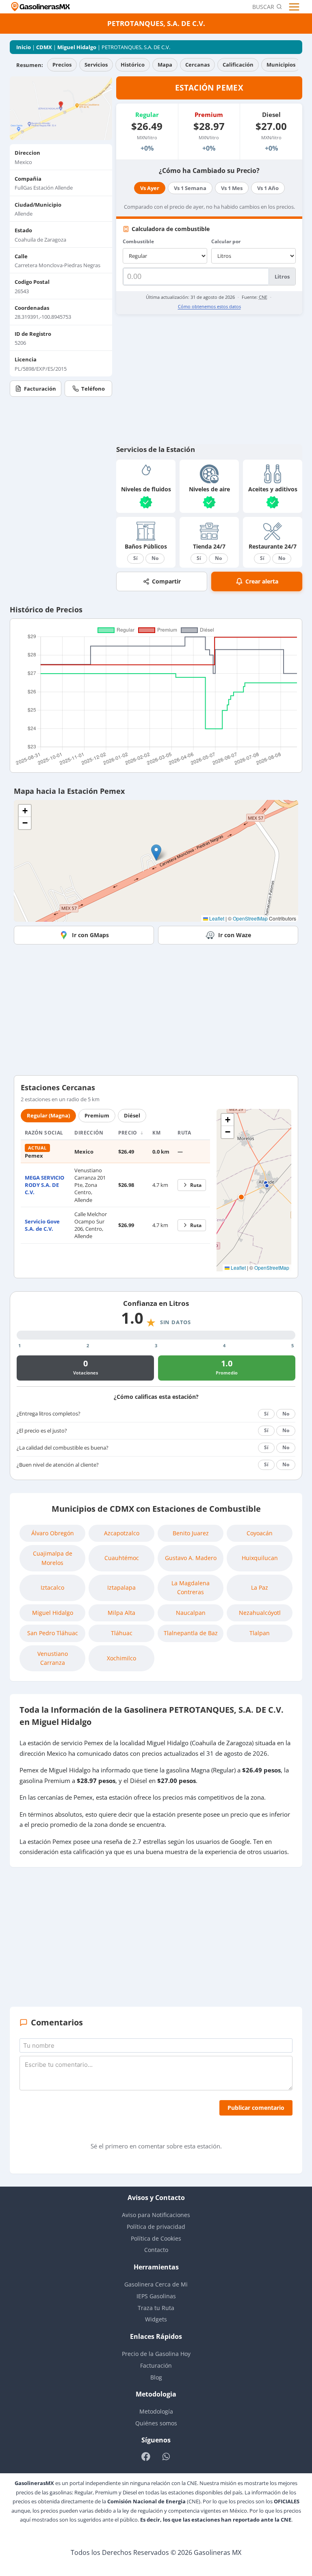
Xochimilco (121, 1658)
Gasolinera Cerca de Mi (156, 2284)
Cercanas (197, 65)
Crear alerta (262, 581)
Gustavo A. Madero (191, 1558)
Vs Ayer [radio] (150, 188)
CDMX (44, 47)
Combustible (138, 241)
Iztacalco (52, 1587)
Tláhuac (122, 1633)
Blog (156, 2377)
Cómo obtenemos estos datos (209, 306)
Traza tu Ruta (156, 2308)
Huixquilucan (260, 1558)
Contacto (156, 2250)
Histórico (133, 65)
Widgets (156, 2319)
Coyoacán (260, 1533)
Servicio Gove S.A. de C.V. (42, 1225)
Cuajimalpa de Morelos (53, 1558)
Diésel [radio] (132, 1115)
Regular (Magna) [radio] (48, 1115)
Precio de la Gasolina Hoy (156, 2354)
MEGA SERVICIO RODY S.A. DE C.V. (44, 1185)
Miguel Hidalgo (77, 47)
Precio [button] (129, 1133)
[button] (156, 853)
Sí (135, 558)
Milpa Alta (121, 1613)
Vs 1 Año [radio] (268, 188)
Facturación (40, 389)
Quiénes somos (156, 2423)
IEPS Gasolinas (156, 2296)
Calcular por (226, 241)
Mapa (165, 65)
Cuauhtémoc (122, 1558)
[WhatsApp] (166, 2456)
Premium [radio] (97, 1115)
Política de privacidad (156, 2227)
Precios (62, 65)
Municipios (281, 65)
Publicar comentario (256, 2108)
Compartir (166, 581)
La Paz (260, 1587)
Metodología (156, 2411)
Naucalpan (191, 1613)
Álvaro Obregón (53, 1533)
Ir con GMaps (90, 935)
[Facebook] (146, 2456)
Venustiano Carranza (53, 1658)
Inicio (24, 47)
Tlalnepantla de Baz (191, 1633)
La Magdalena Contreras (191, 1587)
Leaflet (216, 918)
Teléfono (93, 389)
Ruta (196, 1185)
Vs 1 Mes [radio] (232, 188)
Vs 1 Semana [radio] (190, 188)
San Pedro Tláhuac (53, 1633)
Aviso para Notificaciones (156, 2215)
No (155, 558)
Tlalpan (260, 1633)
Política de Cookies (156, 2238)
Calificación (238, 65)
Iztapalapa (121, 1587)
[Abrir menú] (295, 7)
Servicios (96, 65)
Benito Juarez (191, 1533)
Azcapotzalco (122, 1533)
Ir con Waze (235, 935)
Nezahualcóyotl (260, 1613)
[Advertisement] (209, 379)
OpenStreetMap (250, 918)
